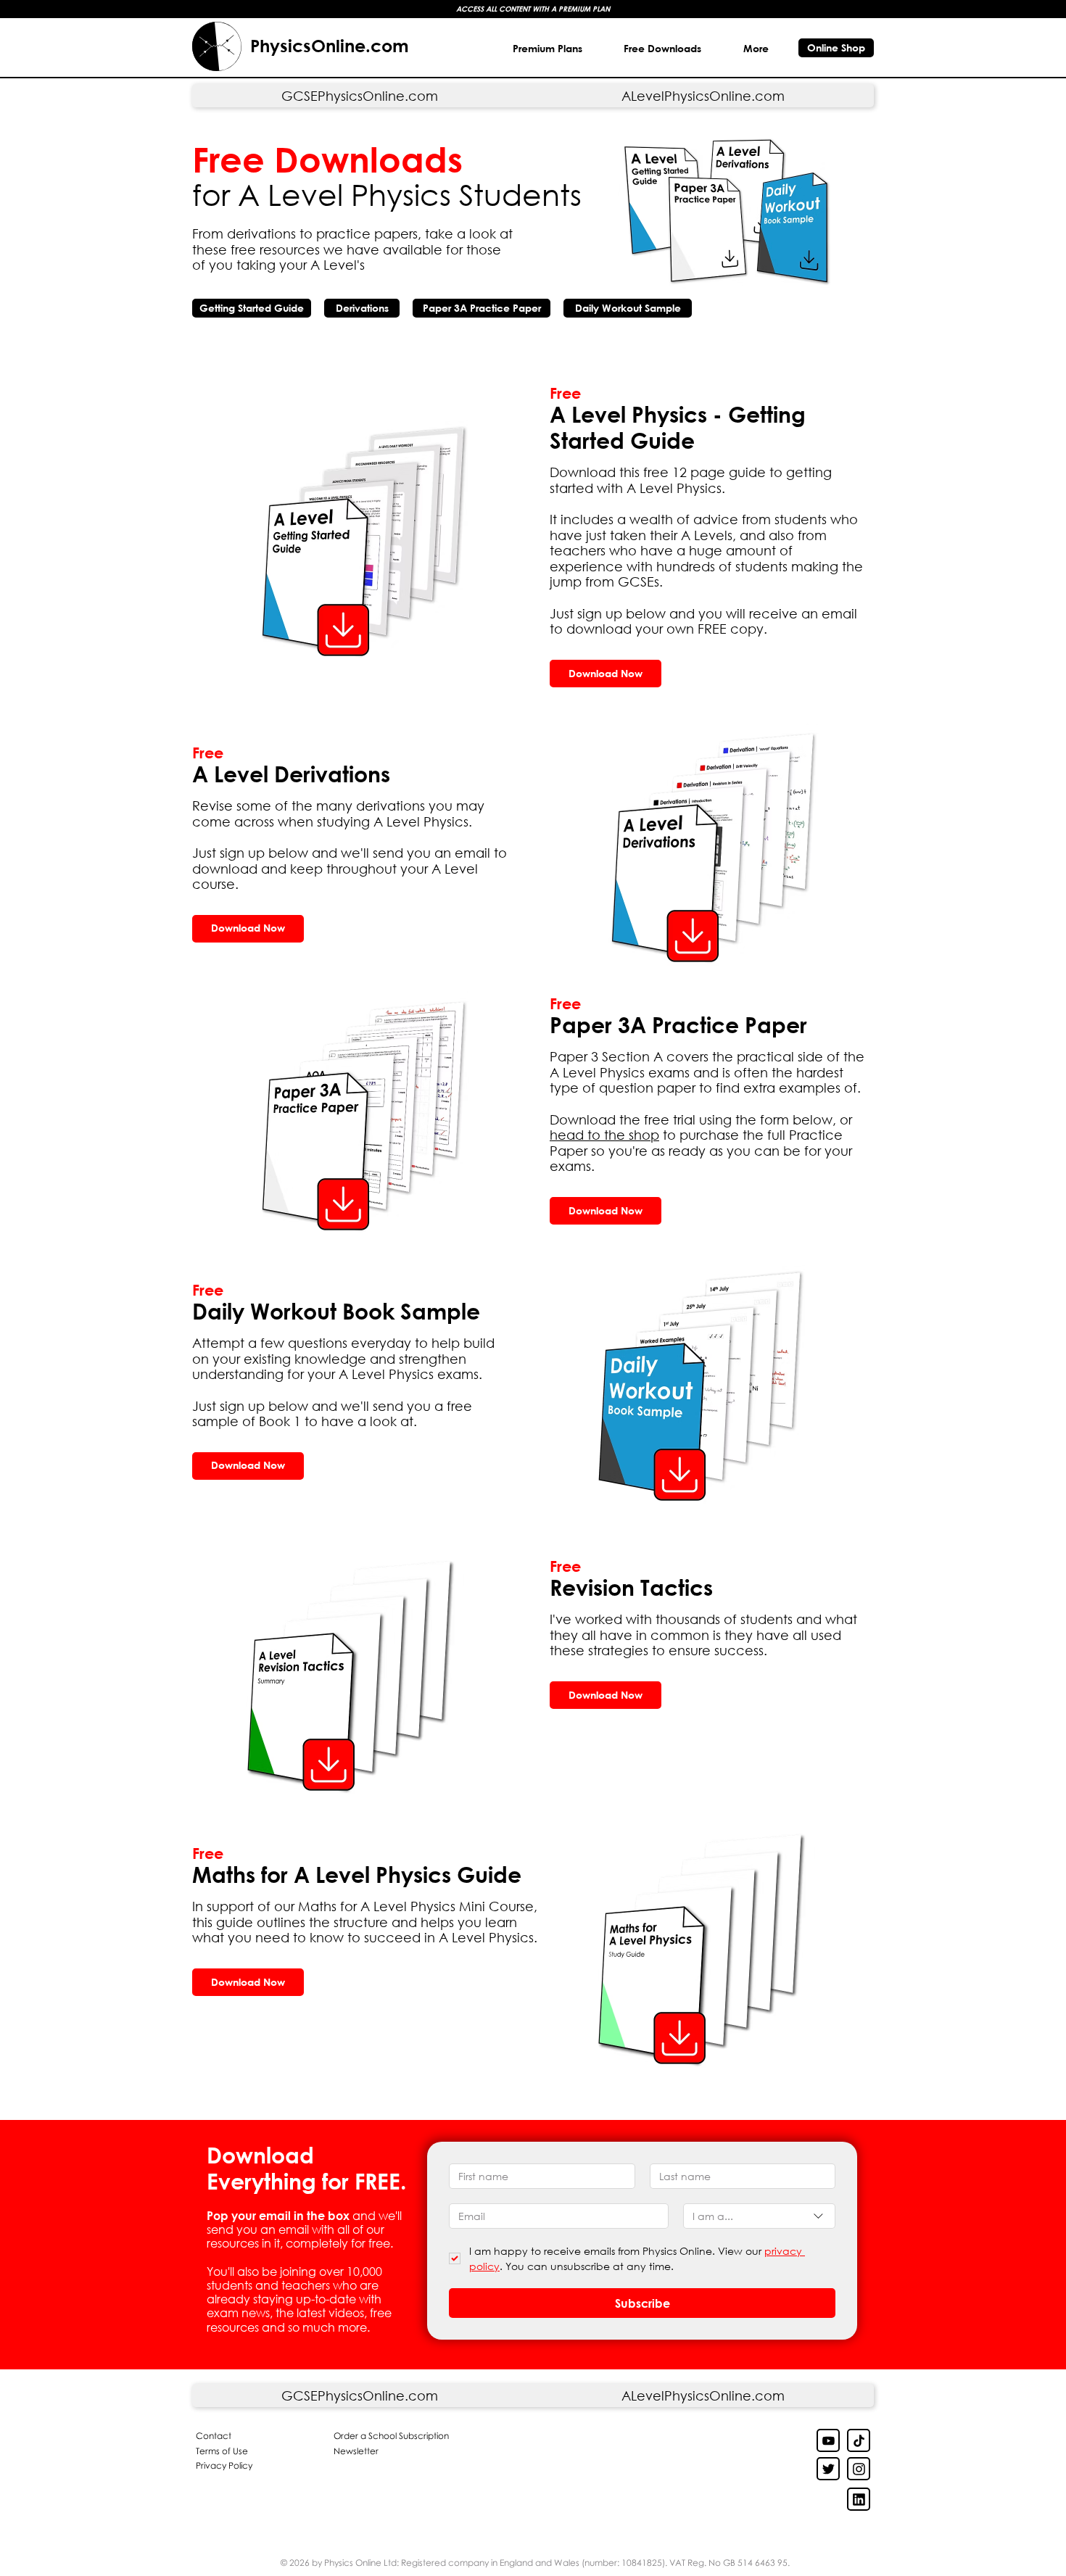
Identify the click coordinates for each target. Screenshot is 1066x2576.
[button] (663, 48)
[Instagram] (859, 2469)
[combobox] (759, 2216)
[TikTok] (859, 2440)
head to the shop (604, 1135)
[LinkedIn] (828, 2469)
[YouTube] (828, 2440)
